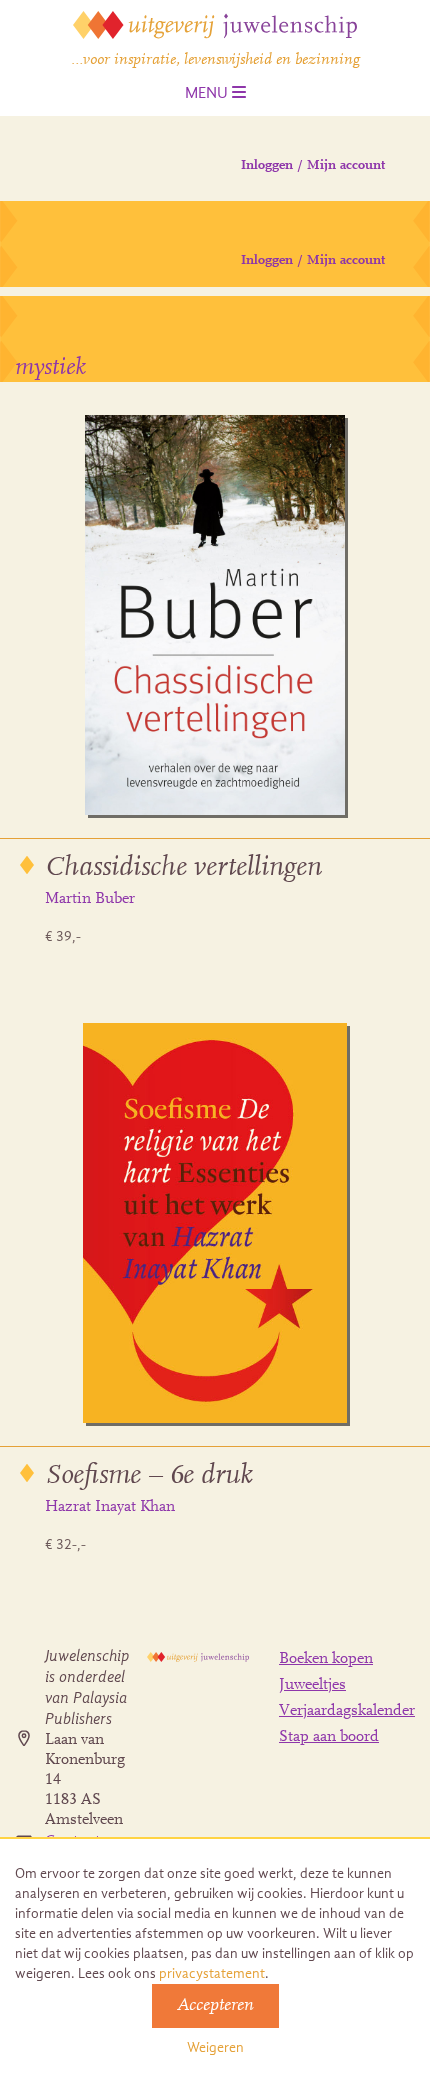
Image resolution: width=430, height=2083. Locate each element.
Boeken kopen (326, 1659)
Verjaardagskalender (347, 1711)
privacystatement (212, 1973)
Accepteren (215, 2006)
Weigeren (215, 2047)
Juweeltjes (312, 1685)
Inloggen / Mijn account (313, 166)
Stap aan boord (329, 1737)
